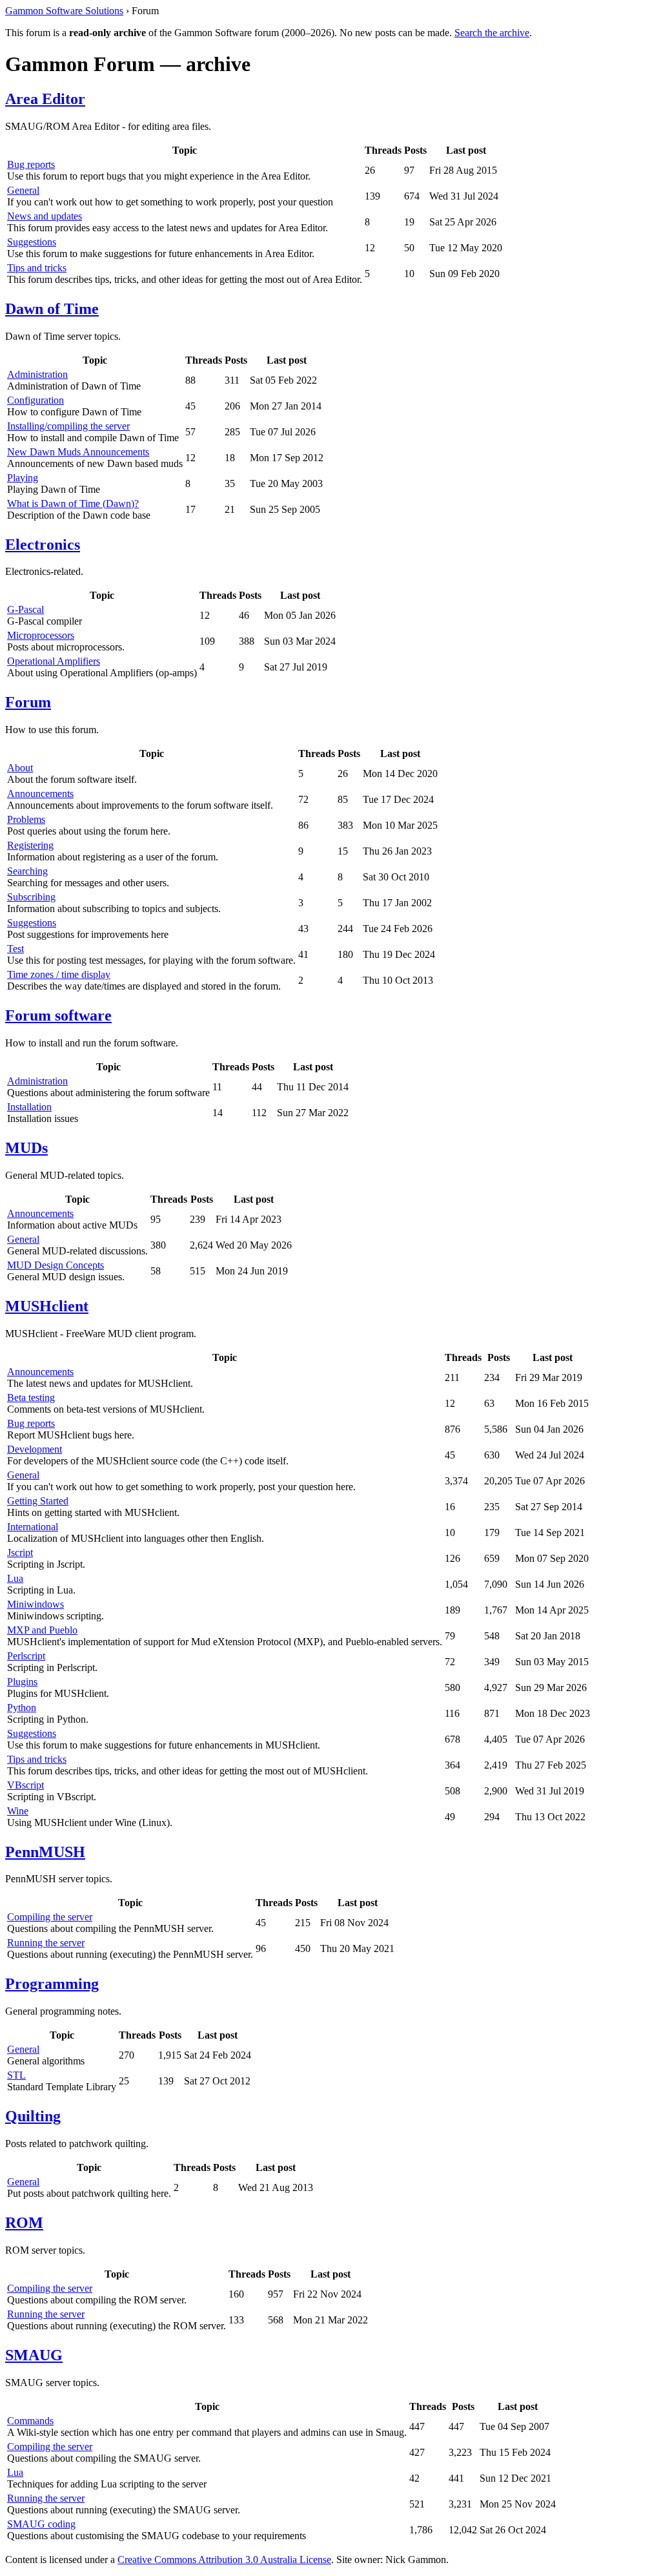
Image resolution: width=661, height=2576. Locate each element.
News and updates (45, 216)
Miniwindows (36, 1604)
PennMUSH (45, 1852)
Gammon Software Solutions (64, 11)
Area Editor (45, 99)
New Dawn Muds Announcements (78, 452)
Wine (18, 1811)
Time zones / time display (59, 974)
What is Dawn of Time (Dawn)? (73, 504)
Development (35, 1449)
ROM (24, 2223)
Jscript (20, 1553)
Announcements (40, 794)
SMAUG (34, 2355)
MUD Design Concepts (56, 1265)
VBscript (25, 1785)
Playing (23, 478)
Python (22, 1708)
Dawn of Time (52, 309)
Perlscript (26, 1656)
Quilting (33, 2116)
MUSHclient (47, 1306)
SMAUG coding (41, 2524)
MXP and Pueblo (42, 1630)
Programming (52, 1984)
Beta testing (31, 1397)
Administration (37, 374)
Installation (29, 1107)
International (33, 1527)
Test (15, 949)
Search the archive (492, 33)
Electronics (43, 545)
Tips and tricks (37, 268)
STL (16, 2075)
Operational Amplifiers (54, 661)
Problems (26, 819)
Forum (28, 702)
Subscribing (31, 897)
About (20, 768)
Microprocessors (41, 635)
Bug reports (31, 164)
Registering (30, 845)
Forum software (58, 1015)
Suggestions (32, 242)
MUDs (26, 1148)
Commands (30, 2421)
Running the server (46, 1943)
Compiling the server (50, 1917)
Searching (27, 871)
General (23, 190)
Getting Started (38, 1501)
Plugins (22, 1682)
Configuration (36, 400)
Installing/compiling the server (68, 426)
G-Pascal (25, 609)
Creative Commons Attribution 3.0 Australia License (224, 2560)
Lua (15, 1578)
